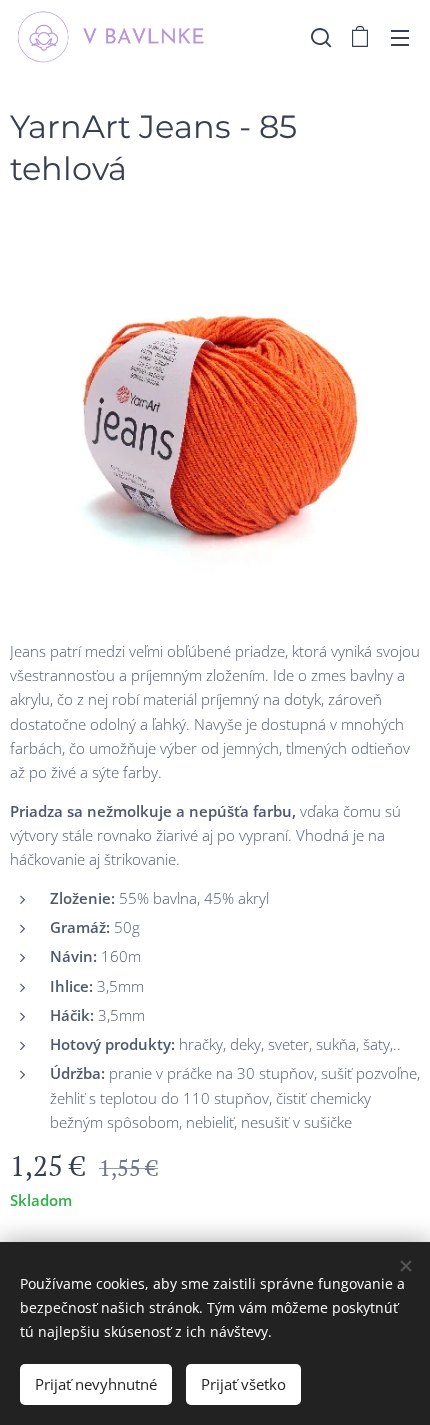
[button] (321, 37)
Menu (400, 37)
